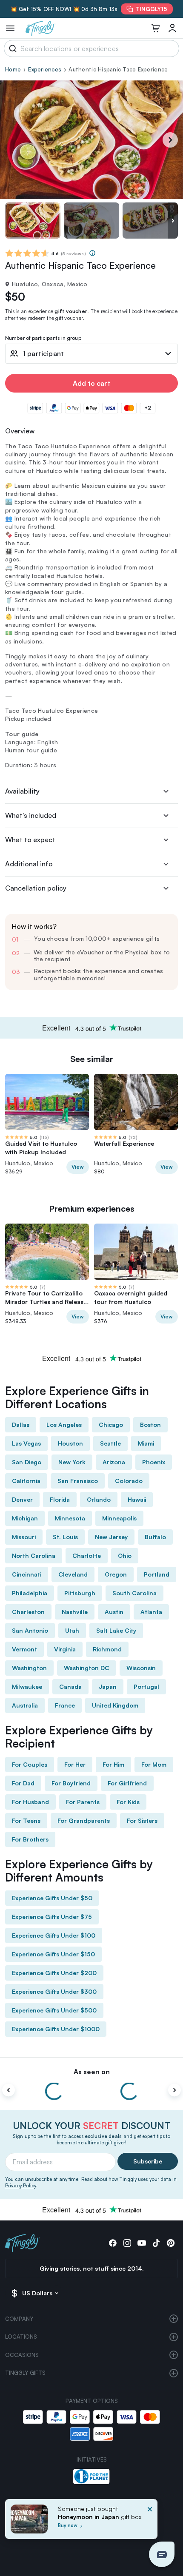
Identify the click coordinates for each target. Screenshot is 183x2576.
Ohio (125, 1556)
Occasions (22, 2355)
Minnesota (70, 1518)
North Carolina (34, 1556)
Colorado (129, 1481)
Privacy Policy (21, 2186)
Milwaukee (27, 1686)
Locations (21, 2337)
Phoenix (154, 1462)
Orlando (99, 1499)
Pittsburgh (80, 1593)
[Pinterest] (171, 2243)
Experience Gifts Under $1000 (56, 2029)
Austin (114, 1612)
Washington (29, 1668)
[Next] (170, 140)
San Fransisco (78, 1481)
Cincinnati (27, 1574)
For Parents (83, 1802)
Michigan (25, 1518)
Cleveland (73, 1574)
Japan (108, 1686)
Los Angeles (64, 1425)
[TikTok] (156, 2243)
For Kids (128, 1802)
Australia (25, 1705)
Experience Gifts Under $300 (54, 1991)
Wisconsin (141, 1668)
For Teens (26, 1820)
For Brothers (30, 1839)
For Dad (23, 1783)
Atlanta (151, 1612)
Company (19, 2319)
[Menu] (10, 28)
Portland (157, 1574)
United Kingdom (115, 1705)
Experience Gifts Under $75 (52, 1917)
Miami (146, 1443)
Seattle (110, 1443)
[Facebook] (113, 2243)
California (26, 1481)
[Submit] (11, 48)
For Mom (154, 1764)
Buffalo (155, 1537)
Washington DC (87, 1668)
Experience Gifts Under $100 (54, 1935)
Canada (70, 1686)
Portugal (146, 1686)
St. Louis (65, 1537)
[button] (162, 2554)
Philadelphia (30, 1593)
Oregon (116, 1574)
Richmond (107, 1649)
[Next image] (173, 221)
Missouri (24, 1537)
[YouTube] (142, 2243)
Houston (70, 1443)
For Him (113, 1764)
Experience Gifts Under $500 (54, 2010)
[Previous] (9, 2090)
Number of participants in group (43, 338)
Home (13, 69)
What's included (31, 815)
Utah (72, 1630)
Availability (22, 791)
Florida (60, 1499)
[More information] (92, 253)
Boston (150, 1425)
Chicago (111, 1425)
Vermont (24, 1649)
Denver (22, 1499)
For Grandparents (84, 1820)
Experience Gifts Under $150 (53, 1954)
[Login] (172, 28)
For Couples (30, 1764)
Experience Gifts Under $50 (52, 1898)
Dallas (21, 1425)
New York (72, 1462)
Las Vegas (26, 1443)
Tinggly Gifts (25, 2373)
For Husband (30, 1802)
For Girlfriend (127, 1783)
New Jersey (111, 1537)
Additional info (29, 864)
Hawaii (137, 1499)
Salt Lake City (116, 1630)
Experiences (45, 69)
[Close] (150, 2522)
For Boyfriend (71, 1783)
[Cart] (155, 28)
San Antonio (30, 1630)
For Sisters (142, 1820)
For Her (75, 1764)
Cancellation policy (36, 888)
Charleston (28, 1612)
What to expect (30, 840)
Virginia (65, 1649)
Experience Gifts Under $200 (54, 1973)
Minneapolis (119, 1518)
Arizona (114, 1462)
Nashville (75, 1612)
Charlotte (87, 1556)
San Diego (27, 1462)
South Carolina (134, 1593)
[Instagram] (127, 2243)
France (65, 1705)
